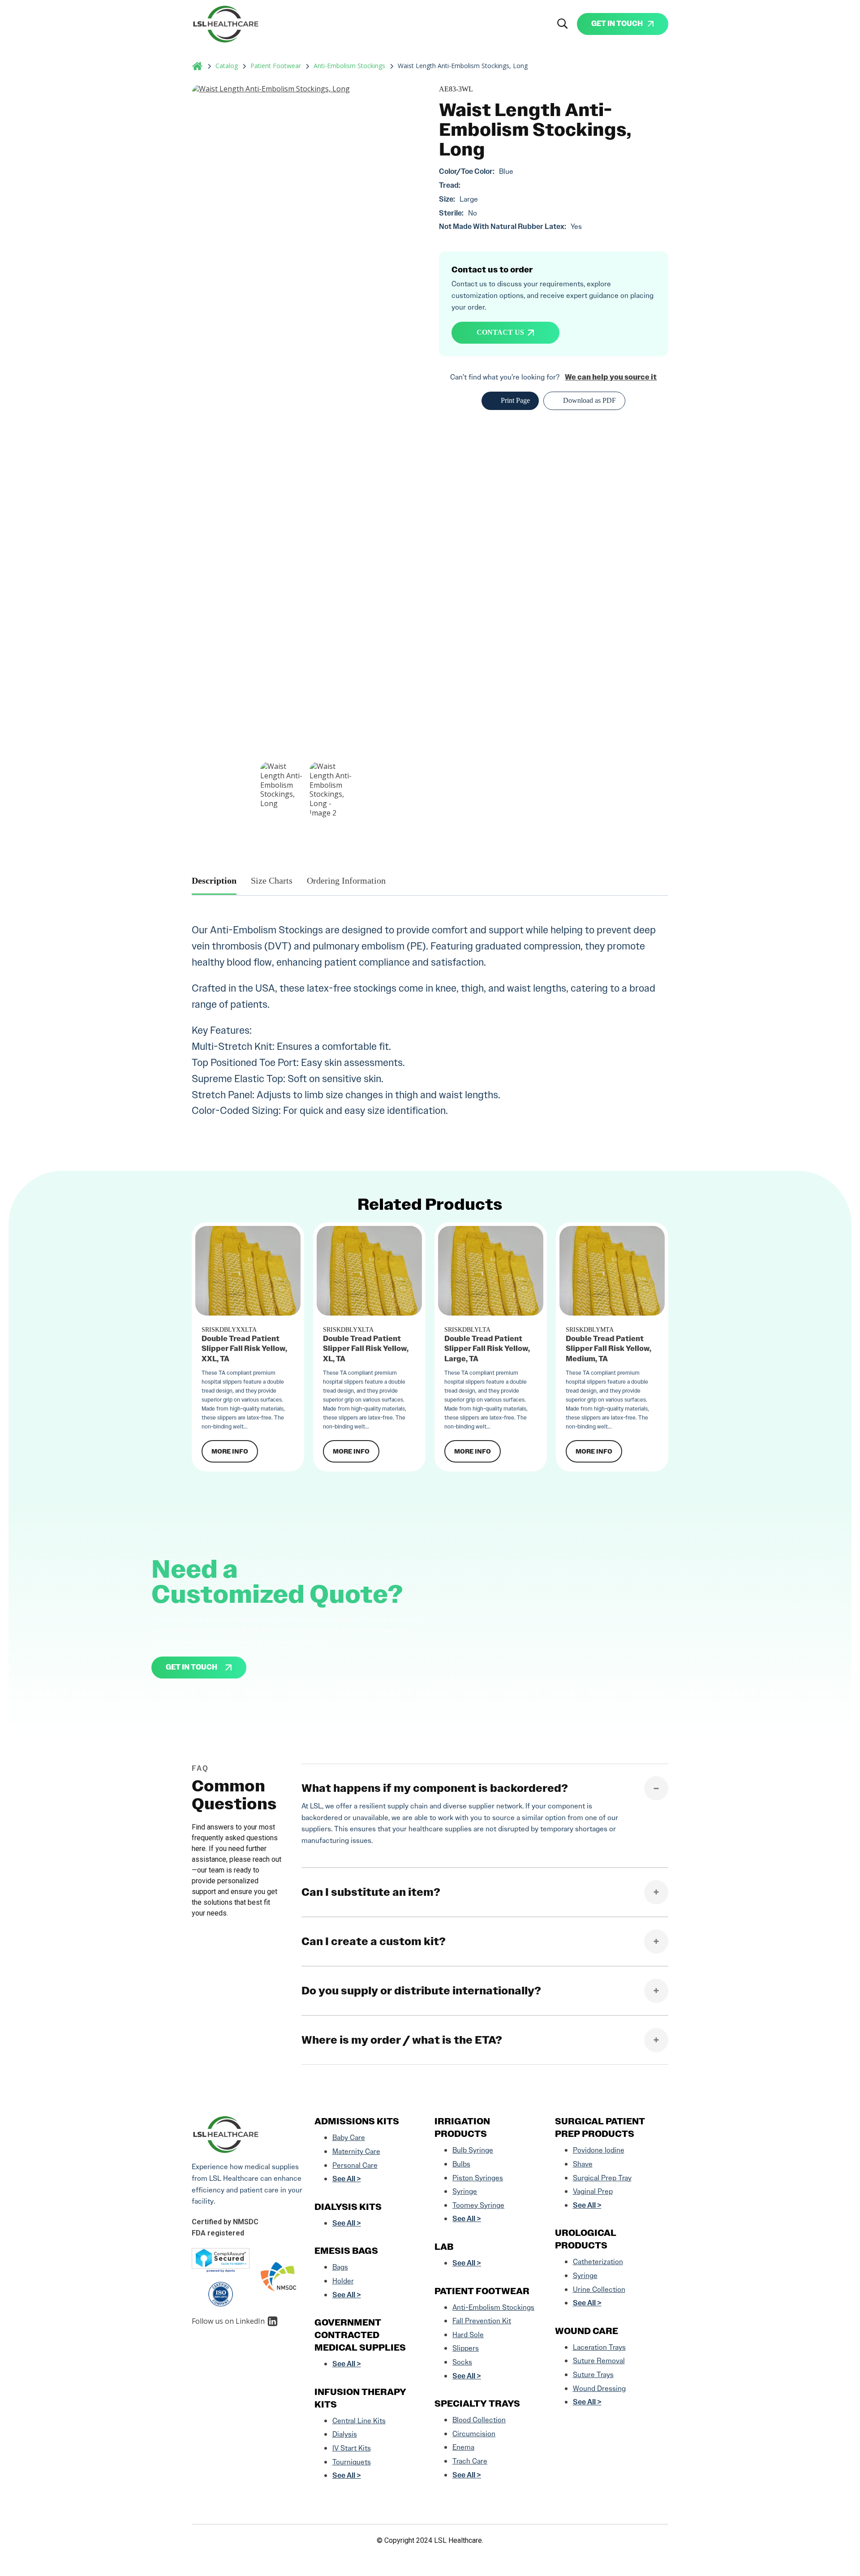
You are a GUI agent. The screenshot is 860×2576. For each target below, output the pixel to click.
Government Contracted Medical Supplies (360, 2335)
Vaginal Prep (593, 2191)
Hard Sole (468, 2335)
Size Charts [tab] (272, 880)
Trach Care (470, 2461)
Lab (444, 2247)
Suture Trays (593, 2375)
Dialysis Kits (348, 2207)
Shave (583, 2164)
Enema (463, 2447)
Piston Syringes (478, 2178)
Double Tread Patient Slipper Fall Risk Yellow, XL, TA (366, 1349)
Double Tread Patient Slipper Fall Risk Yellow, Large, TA (487, 1349)
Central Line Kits (359, 2421)
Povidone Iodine (599, 2150)
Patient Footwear (276, 66)
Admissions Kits (357, 2121)
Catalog (227, 66)
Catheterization (598, 2262)
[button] (563, 24)
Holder (343, 2281)
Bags (340, 2267)
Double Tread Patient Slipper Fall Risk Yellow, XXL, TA (244, 1349)
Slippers (466, 2348)
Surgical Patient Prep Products (600, 2127)
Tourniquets (352, 2462)
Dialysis (345, 2434)
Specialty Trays (477, 2403)
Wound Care (587, 2331)
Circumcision (474, 2434)
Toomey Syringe (478, 2205)
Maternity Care (356, 2151)
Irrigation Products (462, 2127)
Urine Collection (599, 2289)
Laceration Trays (599, 2347)
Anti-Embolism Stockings (349, 66)
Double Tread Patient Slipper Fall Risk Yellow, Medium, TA (608, 1349)
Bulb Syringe (473, 2150)
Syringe (465, 2191)
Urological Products (586, 2239)
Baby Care (349, 2138)
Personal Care (355, 2165)
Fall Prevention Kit (482, 2321)
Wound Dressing (599, 2388)
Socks (462, 2362)
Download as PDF (589, 400)
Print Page (515, 400)
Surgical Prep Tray (602, 2178)
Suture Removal (599, 2361)
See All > (347, 2179)
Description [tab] (214, 880)
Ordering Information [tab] (346, 880)
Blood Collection (479, 2420)
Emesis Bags (346, 2251)
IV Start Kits (352, 2448)
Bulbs (461, 2164)
